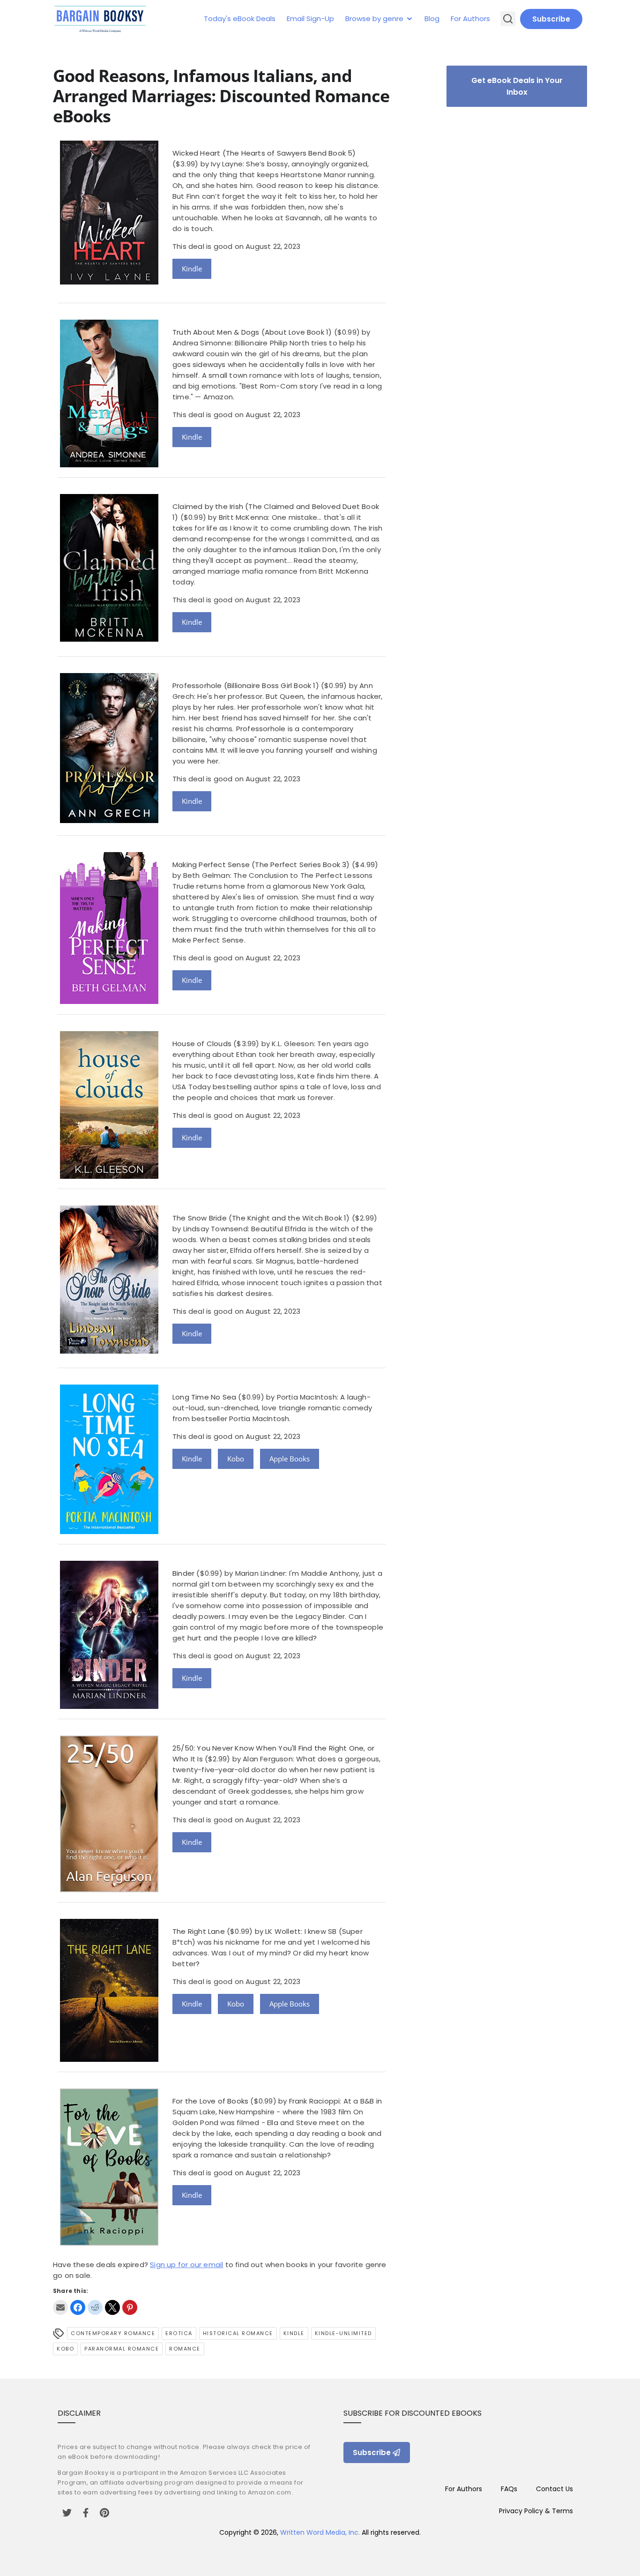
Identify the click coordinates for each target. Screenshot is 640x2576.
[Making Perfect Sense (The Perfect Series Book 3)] (109, 1001)
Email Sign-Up (310, 19)
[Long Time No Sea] (109, 1531)
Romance (185, 2349)
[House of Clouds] (109, 1176)
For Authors (470, 19)
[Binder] (109, 1706)
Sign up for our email (186, 2265)
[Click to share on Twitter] (112, 2307)
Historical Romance (238, 2333)
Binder (183, 1573)
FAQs (509, 2489)
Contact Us (554, 2489)
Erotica (179, 2333)
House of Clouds (202, 1044)
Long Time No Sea (204, 1397)
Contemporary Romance (113, 2333)
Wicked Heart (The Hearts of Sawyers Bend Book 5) (264, 153)
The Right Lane (199, 1931)
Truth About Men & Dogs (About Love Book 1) (252, 332)
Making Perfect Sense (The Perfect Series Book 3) (261, 865)
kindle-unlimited (343, 2333)
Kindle (192, 269)
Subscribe (551, 19)
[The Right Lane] (109, 2059)
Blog (432, 19)
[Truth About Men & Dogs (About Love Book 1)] (109, 465)
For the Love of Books (210, 2101)
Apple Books (290, 1459)
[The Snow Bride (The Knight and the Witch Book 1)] (109, 1351)
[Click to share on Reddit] (95, 2307)
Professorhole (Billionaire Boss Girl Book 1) (246, 685)
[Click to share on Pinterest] (130, 2307)
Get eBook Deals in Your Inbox (517, 86)
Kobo (236, 1459)
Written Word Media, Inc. (320, 2532)
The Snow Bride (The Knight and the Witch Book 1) (261, 1218)
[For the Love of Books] (109, 2243)
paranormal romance (122, 2349)
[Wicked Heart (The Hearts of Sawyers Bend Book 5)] (109, 282)
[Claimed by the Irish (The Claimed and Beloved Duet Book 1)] (109, 639)
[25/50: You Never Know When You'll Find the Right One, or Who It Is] (109, 1890)
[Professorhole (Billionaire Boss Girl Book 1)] (109, 820)
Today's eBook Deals (240, 19)
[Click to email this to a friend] (60, 2307)
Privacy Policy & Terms (536, 2511)
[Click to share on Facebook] (78, 2307)
